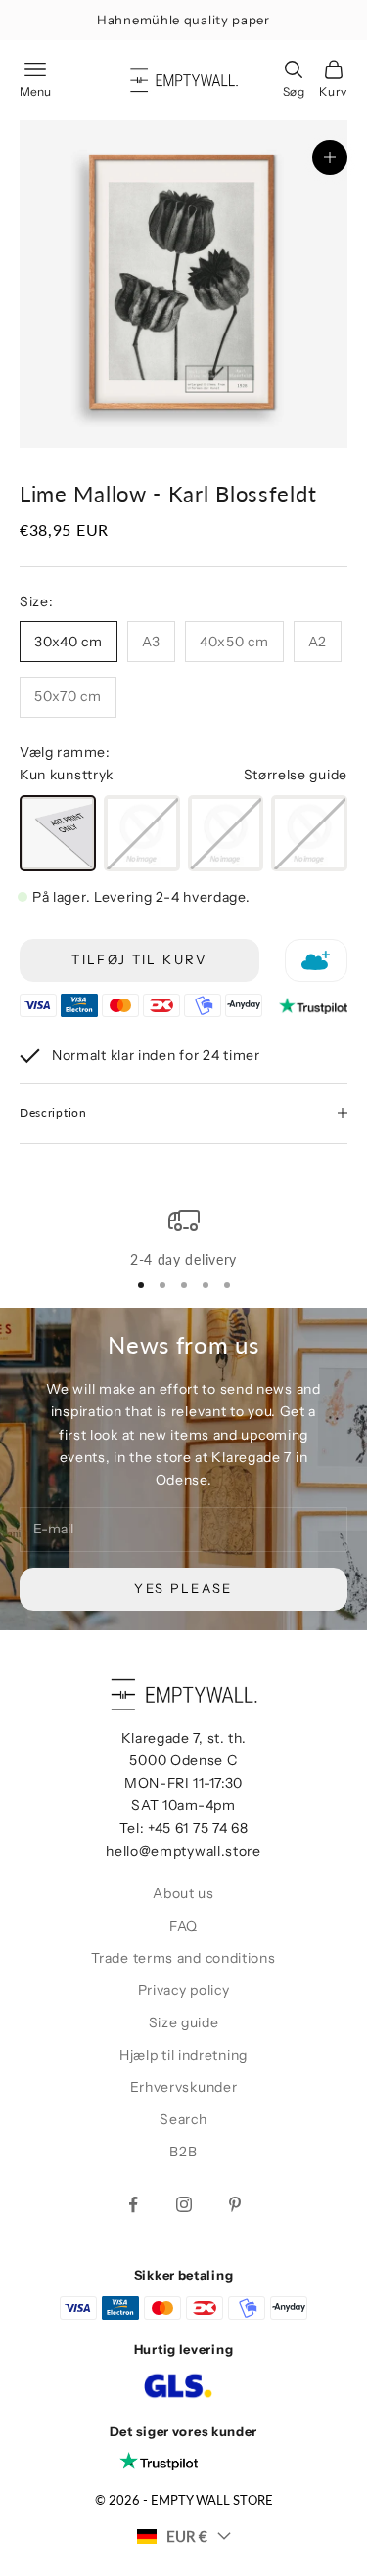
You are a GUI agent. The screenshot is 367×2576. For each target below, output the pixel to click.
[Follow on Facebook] (133, 2204)
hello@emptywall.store (183, 1851)
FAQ (183, 1926)
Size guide (184, 2022)
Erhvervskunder (184, 2087)
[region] (183, 1238)
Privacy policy (184, 1990)
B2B (183, 2152)
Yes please (183, 1588)
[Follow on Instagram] (184, 2204)
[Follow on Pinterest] (235, 2204)
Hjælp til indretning (183, 2055)
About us (183, 1893)
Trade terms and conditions (183, 1958)
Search (183, 2119)
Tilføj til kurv (139, 959)
